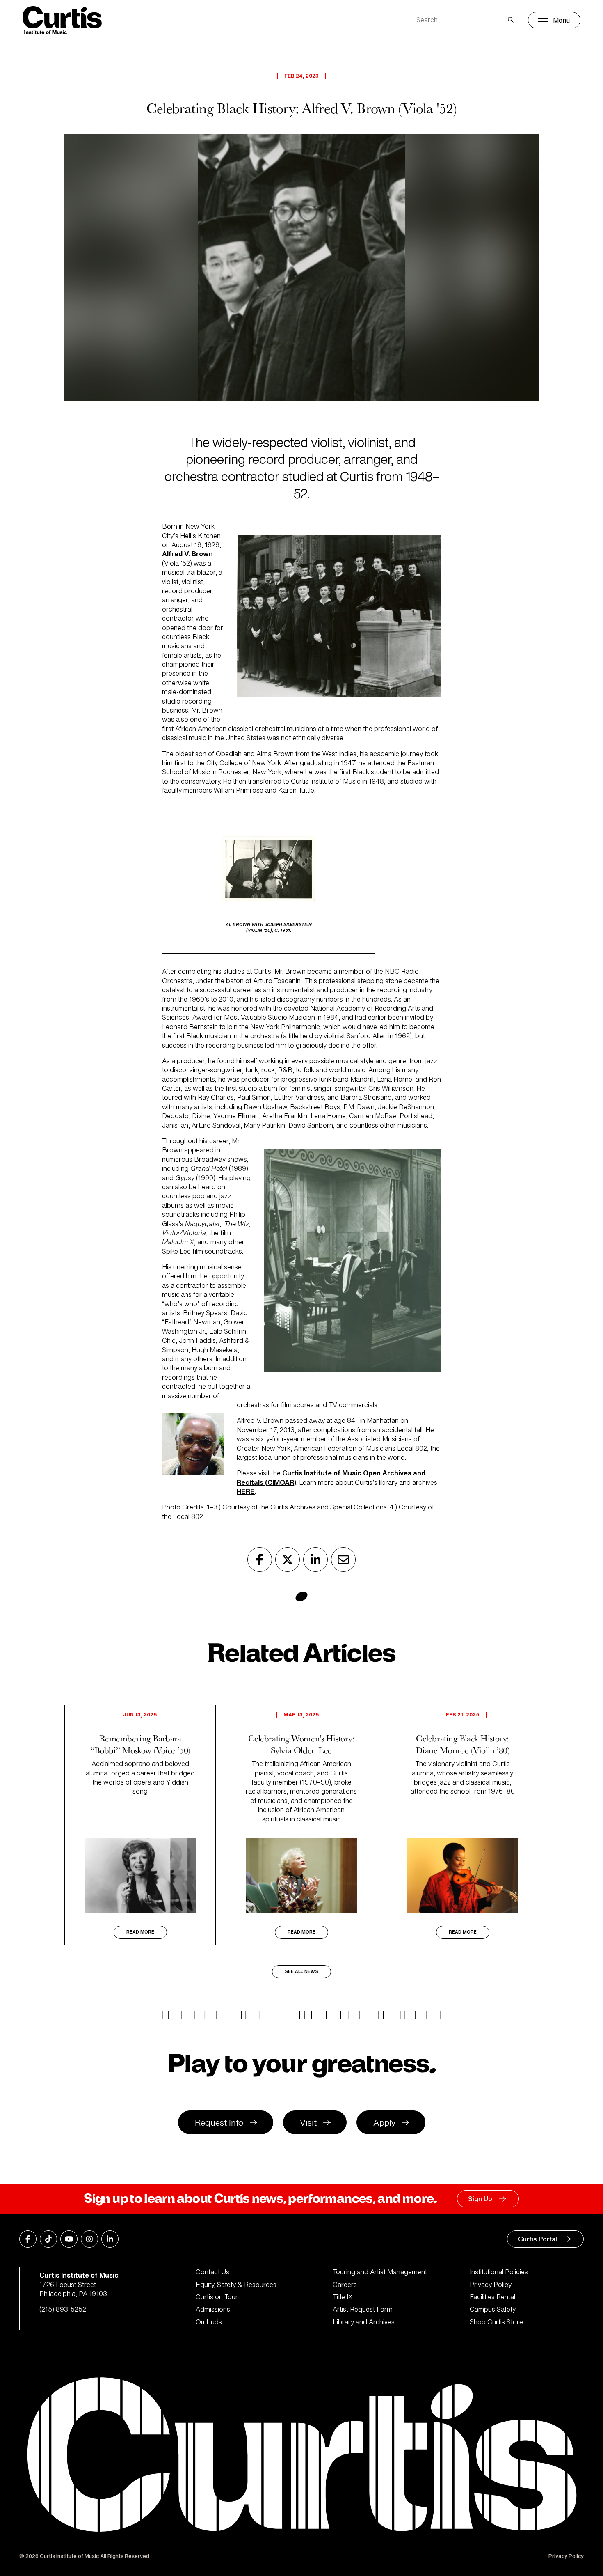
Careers (345, 2285)
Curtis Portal (538, 2239)
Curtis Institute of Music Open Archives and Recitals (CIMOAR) (331, 1477)
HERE (246, 1491)
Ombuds (209, 2322)
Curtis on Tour (217, 2297)
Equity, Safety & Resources (236, 2285)
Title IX (343, 2297)
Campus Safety (493, 2309)
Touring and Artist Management (380, 2272)
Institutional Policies (499, 2272)
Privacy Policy (491, 2285)
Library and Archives (364, 2322)
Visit (308, 2123)
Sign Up (480, 2199)
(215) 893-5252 (63, 2309)
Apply (384, 2123)
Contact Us (212, 2272)
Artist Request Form (363, 2309)
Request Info (219, 2123)
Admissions (213, 2309)
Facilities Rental (492, 2297)
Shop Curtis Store (496, 2322)
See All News (301, 1972)
